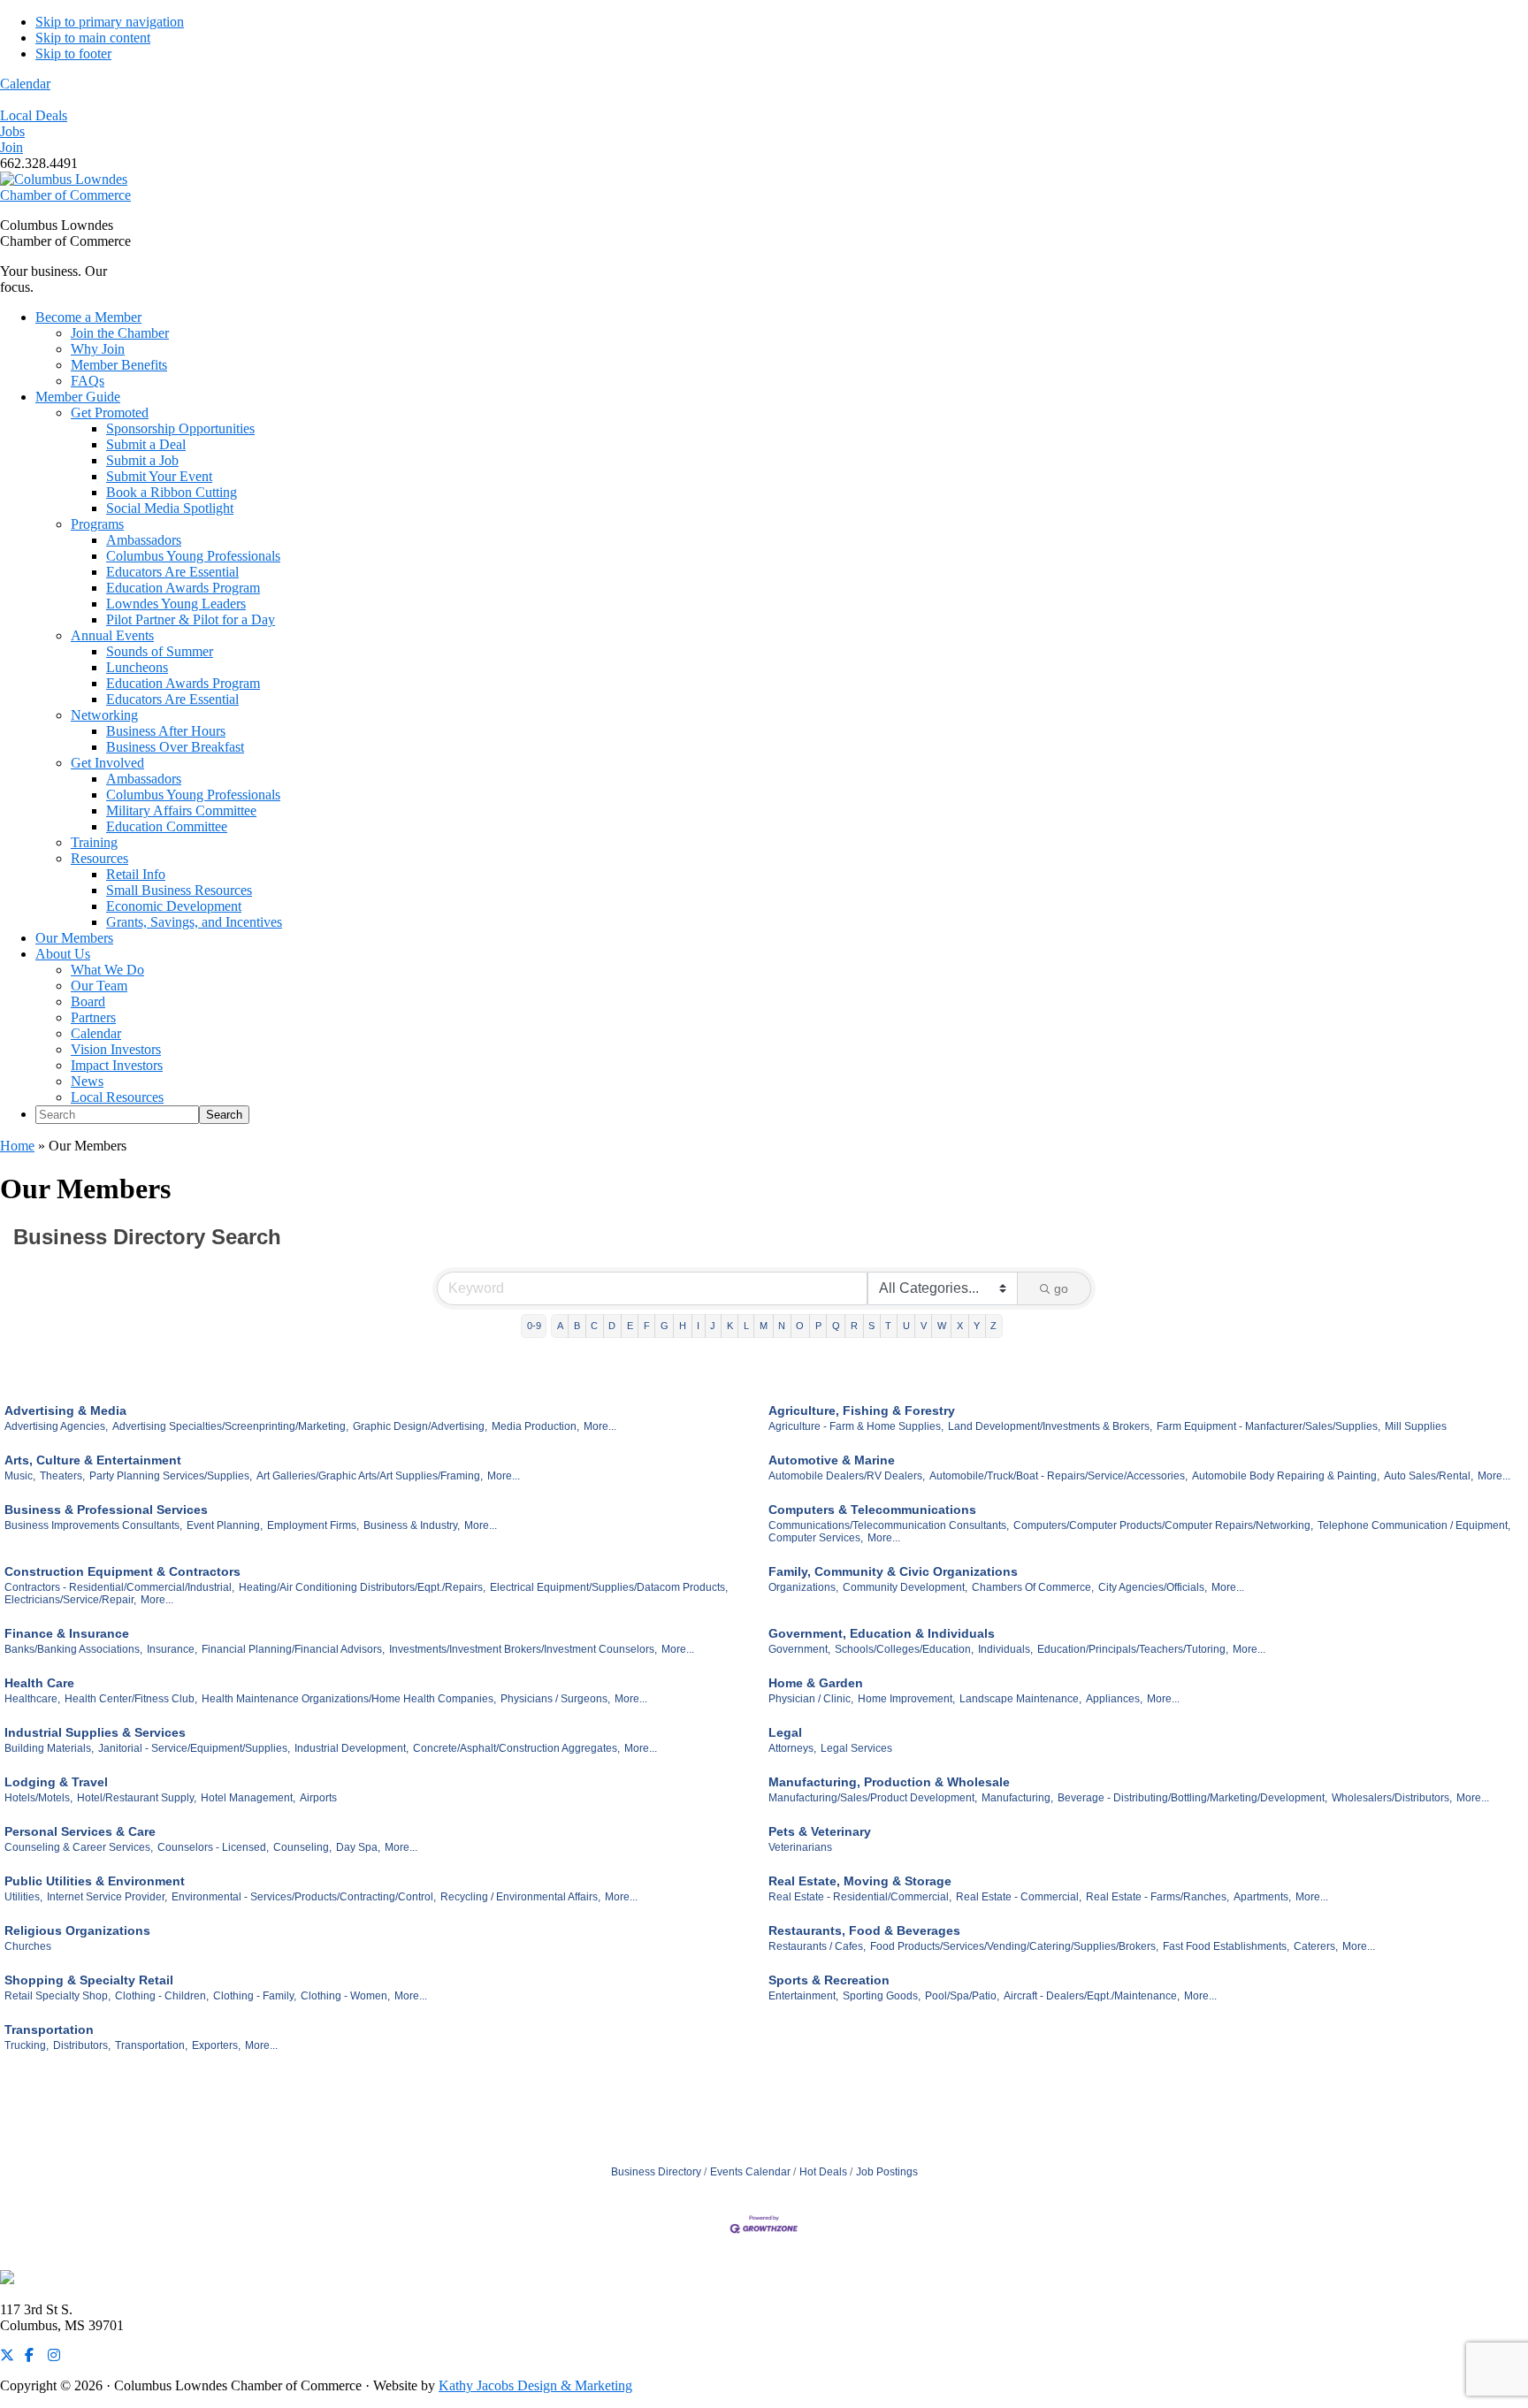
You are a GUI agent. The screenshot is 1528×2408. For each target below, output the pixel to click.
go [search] (1061, 1288)
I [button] (698, 1326)
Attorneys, (792, 1748)
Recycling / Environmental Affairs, (520, 1897)
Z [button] (993, 1326)
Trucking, (27, 2045)
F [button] (647, 1326)
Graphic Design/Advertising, (420, 1426)
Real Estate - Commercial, (1019, 1897)
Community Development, (905, 1587)
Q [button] (836, 1326)
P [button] (818, 1326)
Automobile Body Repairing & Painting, (1286, 1476)
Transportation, (151, 2045)
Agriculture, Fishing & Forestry (862, 1410)
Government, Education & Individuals (882, 1633)
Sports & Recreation (829, 1980)
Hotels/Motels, (38, 1798)
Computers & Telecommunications (872, 1510)
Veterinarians (800, 1847)
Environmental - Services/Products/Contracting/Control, (304, 1897)
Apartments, (1262, 1897)
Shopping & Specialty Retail (89, 1980)
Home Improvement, (906, 1699)
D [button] (612, 1326)
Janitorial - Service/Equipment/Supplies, (194, 1748)
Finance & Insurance (67, 1633)
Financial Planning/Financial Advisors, (293, 1649)
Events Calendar (750, 2172)
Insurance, (172, 1649)
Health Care (39, 1683)
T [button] (888, 1326)
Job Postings (887, 2172)
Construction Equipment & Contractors (122, 1571)
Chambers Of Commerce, (1033, 1587)
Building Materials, (49, 1748)
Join (11, 147)
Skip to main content (93, 38)
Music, (20, 1476)
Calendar (25, 84)
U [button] (906, 1326)
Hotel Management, (248, 1798)
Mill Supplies (1416, 1426)
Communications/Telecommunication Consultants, (889, 1525)
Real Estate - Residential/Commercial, (860, 1897)
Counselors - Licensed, (213, 1847)
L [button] (746, 1326)
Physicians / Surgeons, (555, 1699)
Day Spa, (358, 1847)
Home (17, 1146)
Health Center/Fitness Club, (131, 1699)
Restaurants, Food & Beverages (864, 1930)
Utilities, (23, 1897)
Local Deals (34, 115)
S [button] (871, 1326)
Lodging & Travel (56, 1782)
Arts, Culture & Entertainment (93, 1460)
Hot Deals (823, 2172)
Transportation (49, 2030)
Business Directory (656, 2172)
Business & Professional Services (106, 1510)
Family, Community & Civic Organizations (893, 1571)
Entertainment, (803, 1996)
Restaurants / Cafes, (817, 1946)
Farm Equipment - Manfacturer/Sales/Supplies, (1268, 1426)
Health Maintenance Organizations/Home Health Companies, (349, 1699)
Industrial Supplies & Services (95, 1732)
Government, (799, 1649)
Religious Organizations (77, 1930)
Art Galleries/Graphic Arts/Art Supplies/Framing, (370, 1476)
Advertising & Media (65, 1410)
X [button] (960, 1326)
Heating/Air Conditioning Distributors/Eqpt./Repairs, (362, 1587)
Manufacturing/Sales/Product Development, (873, 1798)
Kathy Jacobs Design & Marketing (535, 2385)
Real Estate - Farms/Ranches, (1157, 1897)
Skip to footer (73, 54)
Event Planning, (225, 1525)
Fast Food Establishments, (1226, 1946)
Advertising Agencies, (56, 1426)
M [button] (764, 1326)
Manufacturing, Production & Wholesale (889, 1782)
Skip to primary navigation (110, 22)
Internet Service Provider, (107, 1897)
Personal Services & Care (80, 1831)
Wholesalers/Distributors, (1392, 1798)
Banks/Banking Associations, (73, 1649)
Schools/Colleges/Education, (904, 1649)
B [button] (577, 1326)
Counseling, (302, 1847)
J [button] (713, 1326)
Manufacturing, (1017, 1798)
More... (600, 1426)
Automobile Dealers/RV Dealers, (847, 1476)
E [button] (630, 1326)
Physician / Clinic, (811, 1699)
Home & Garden (816, 1683)
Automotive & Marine (832, 1460)
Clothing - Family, (255, 1996)
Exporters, (216, 2045)
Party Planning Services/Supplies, (171, 1476)
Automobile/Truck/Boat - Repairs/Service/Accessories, (1058, 1476)
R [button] (854, 1326)
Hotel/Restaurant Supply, (137, 1798)
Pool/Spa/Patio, (962, 1996)
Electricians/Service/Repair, (70, 1600)
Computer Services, (816, 1538)
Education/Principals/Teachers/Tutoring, (1133, 1649)
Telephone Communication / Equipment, (1414, 1525)
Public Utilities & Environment (95, 1881)
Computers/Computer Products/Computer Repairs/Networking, (1163, 1525)
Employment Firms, (313, 1525)
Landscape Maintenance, (1020, 1699)
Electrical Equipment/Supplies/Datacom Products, (609, 1587)
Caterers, (1316, 1946)
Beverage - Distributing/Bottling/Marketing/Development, (1192, 1798)
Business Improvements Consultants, (93, 1525)
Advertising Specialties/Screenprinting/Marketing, (230, 1426)
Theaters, (62, 1476)
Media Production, (535, 1426)
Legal (785, 1732)
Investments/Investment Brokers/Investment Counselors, (523, 1649)
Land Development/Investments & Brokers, (1050, 1426)
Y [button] (977, 1326)
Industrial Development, (351, 1748)
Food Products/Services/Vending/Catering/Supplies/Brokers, (1014, 1946)
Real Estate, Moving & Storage (860, 1881)
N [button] (782, 1326)
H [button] (683, 1326)
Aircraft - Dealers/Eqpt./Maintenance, (1092, 1996)
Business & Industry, (412, 1525)
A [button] (560, 1326)
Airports (318, 1798)
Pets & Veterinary (820, 1831)
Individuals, (1005, 1649)
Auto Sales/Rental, (1429, 1476)
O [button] (800, 1326)
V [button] (924, 1326)
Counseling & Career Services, (79, 1847)
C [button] (594, 1326)
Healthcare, (32, 1699)
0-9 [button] (534, 1326)
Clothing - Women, (345, 1996)
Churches (28, 1946)
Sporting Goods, (882, 1996)
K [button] (730, 1326)
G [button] (665, 1326)
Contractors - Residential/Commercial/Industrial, (119, 1587)
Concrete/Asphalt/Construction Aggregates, (516, 1748)
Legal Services (856, 1748)
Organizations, (803, 1587)
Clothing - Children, (162, 1996)
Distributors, (82, 2045)
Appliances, (1114, 1699)
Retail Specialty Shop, (57, 1996)
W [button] (942, 1326)
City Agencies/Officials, (1153, 1587)
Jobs (12, 131)
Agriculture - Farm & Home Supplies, (856, 1426)
